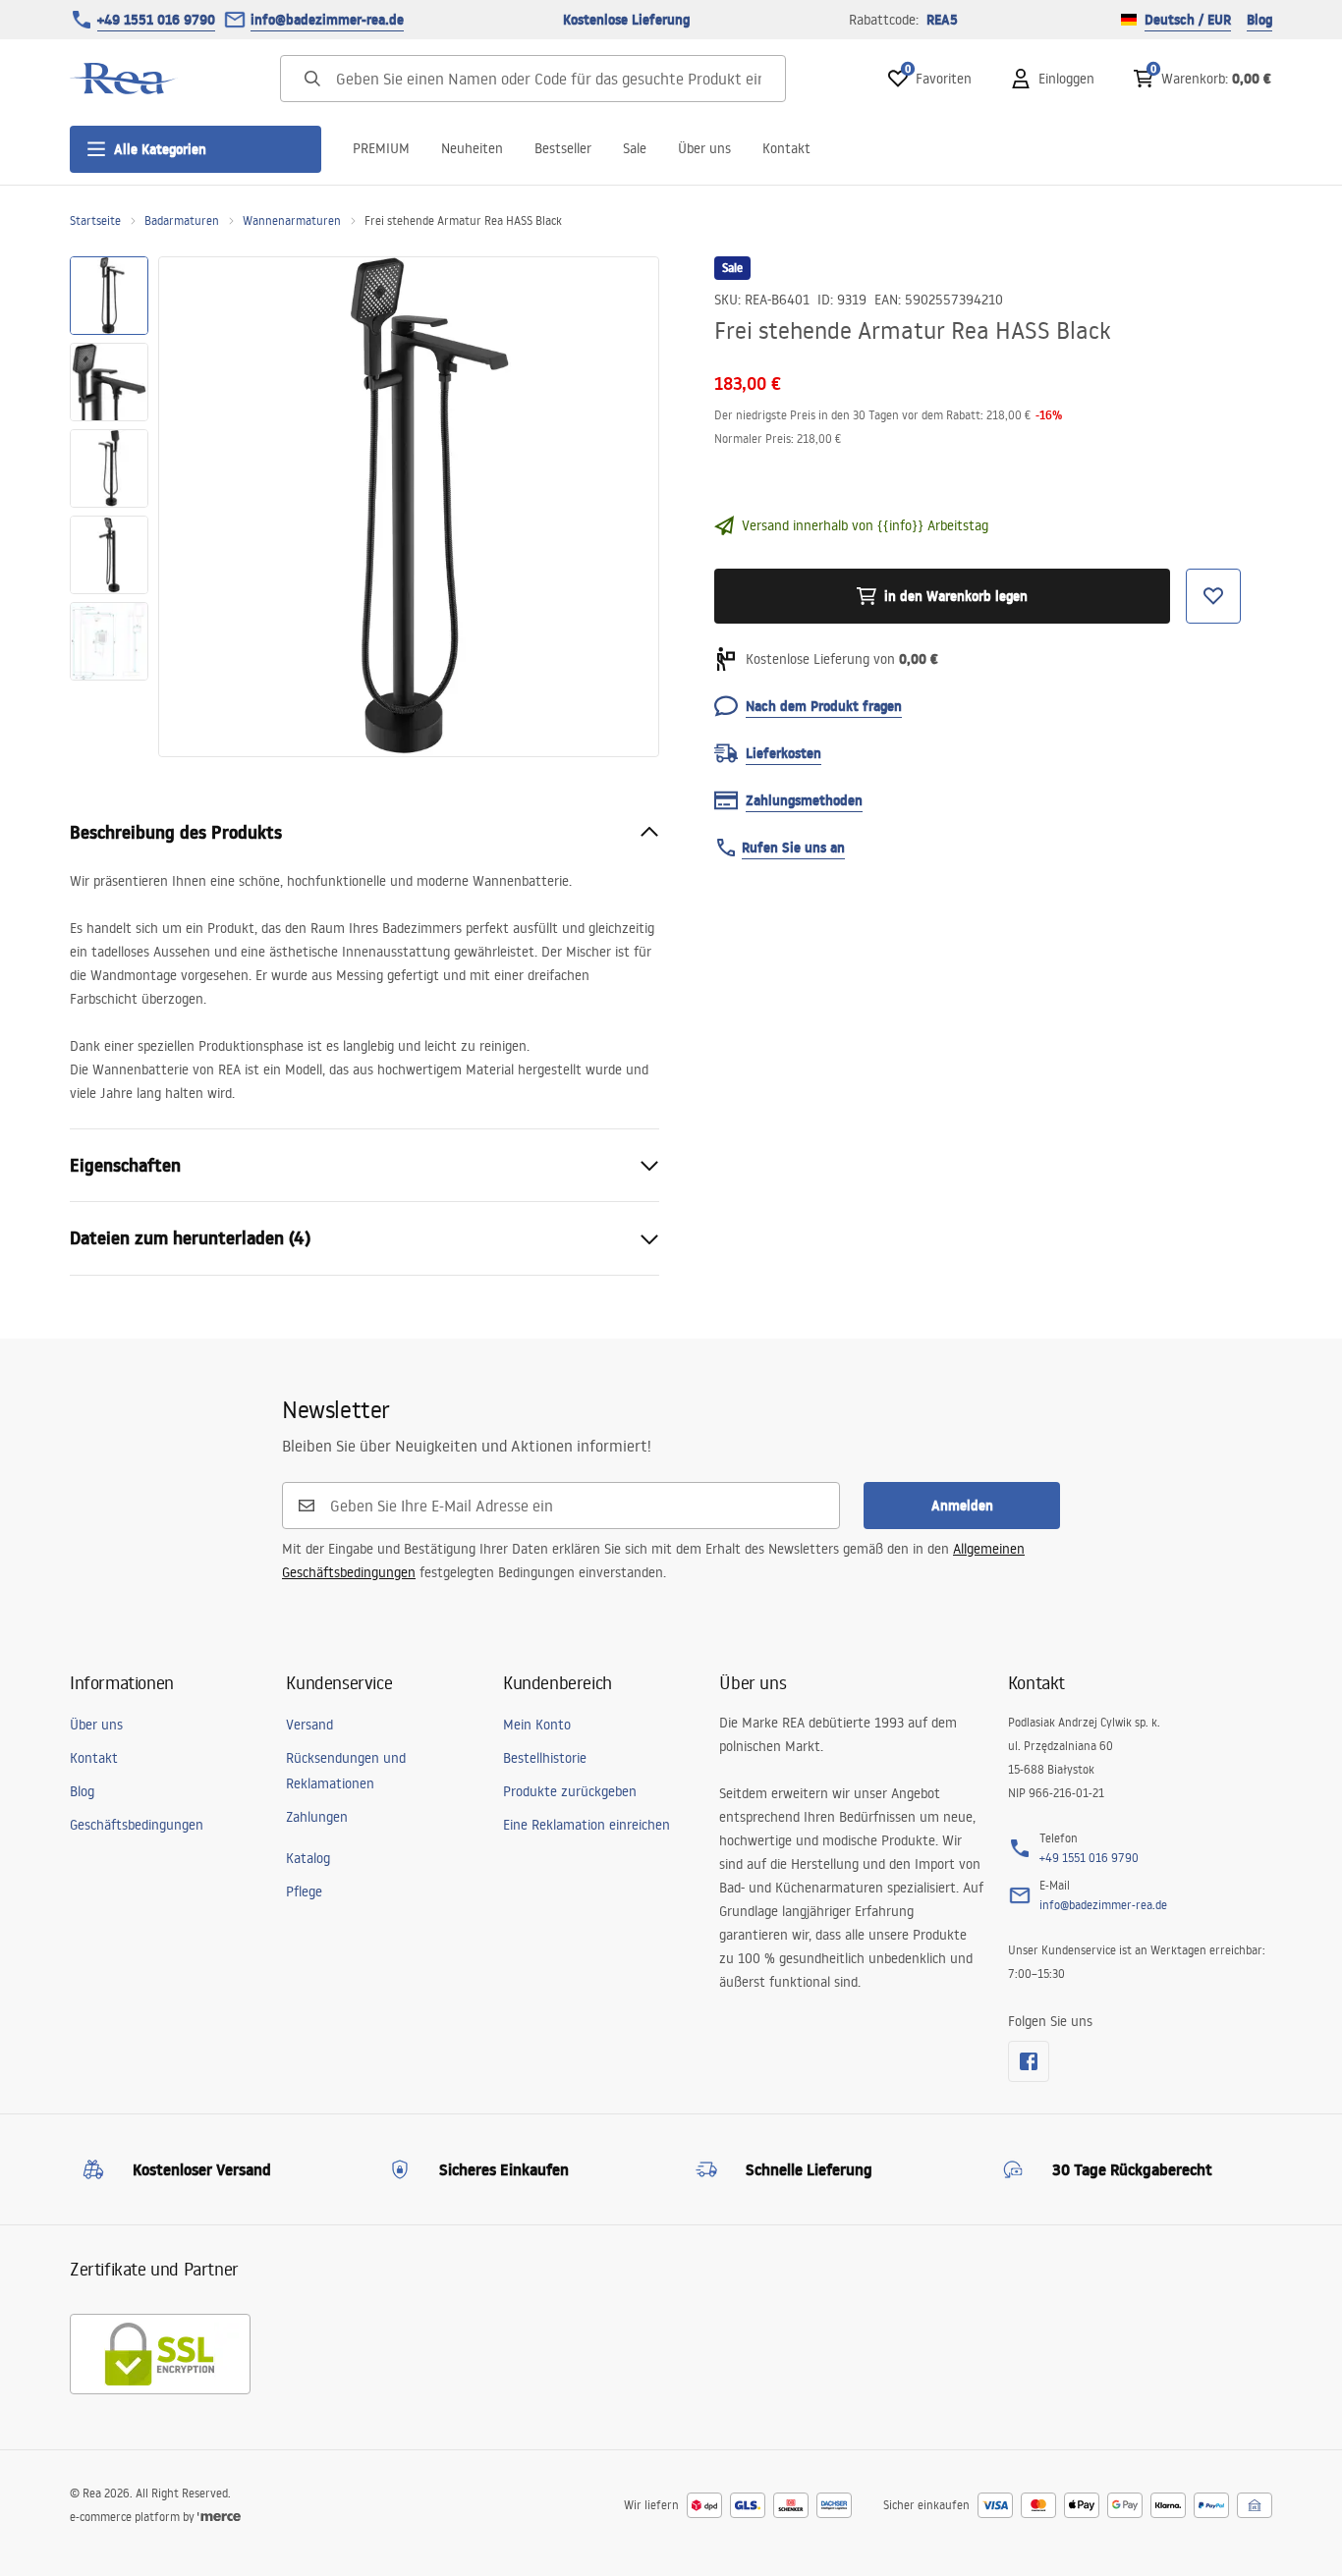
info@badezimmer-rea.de (327, 20)
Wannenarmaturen (292, 220)
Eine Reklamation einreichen (587, 1825)
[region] (109, 507)
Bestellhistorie (545, 1758)
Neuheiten (472, 148)
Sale (635, 148)
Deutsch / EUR (1188, 20)
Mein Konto (537, 1725)
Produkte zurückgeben (570, 1791)
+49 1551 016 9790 (156, 20)
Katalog (308, 1858)
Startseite (95, 220)
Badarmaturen (182, 220)
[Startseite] (124, 79)
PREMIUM (381, 148)
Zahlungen (317, 1817)
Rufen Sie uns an (793, 848)
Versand (309, 1725)
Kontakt (786, 148)
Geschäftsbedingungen (137, 1825)
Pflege (304, 1891)
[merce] (219, 2517)
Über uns (704, 148)
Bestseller (563, 148)
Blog (1259, 20)
